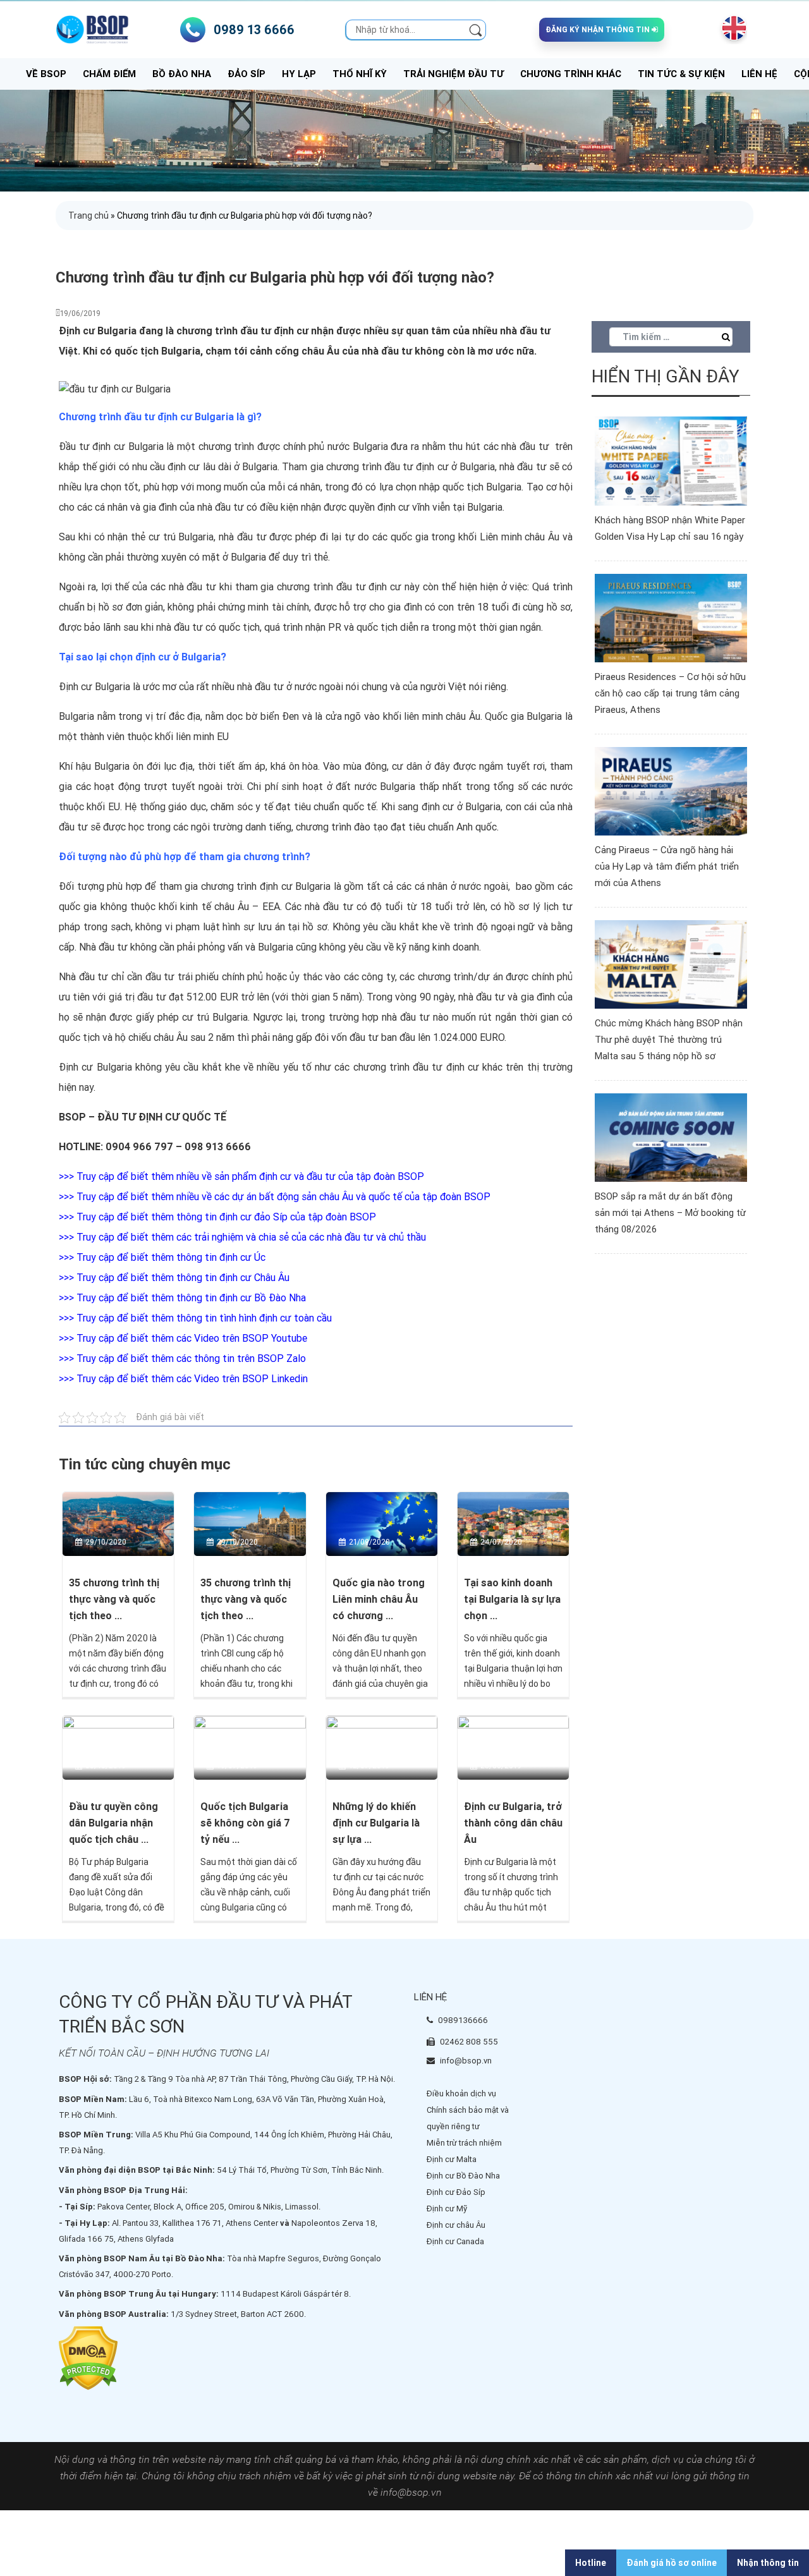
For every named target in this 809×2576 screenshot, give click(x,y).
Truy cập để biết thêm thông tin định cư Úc (171, 1257)
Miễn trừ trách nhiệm (464, 2143)
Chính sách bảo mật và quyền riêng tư (468, 2118)
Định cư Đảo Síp (456, 2192)
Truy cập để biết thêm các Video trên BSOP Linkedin (192, 1379)
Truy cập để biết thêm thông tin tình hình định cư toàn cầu (204, 1318)
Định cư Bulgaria (94, 687)
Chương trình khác (571, 74)
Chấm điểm (109, 74)
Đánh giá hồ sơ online (672, 2563)
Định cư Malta (452, 2159)
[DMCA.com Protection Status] (88, 2358)
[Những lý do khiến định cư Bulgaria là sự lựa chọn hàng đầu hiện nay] (382, 1747)
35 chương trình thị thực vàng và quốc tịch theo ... (114, 1599)
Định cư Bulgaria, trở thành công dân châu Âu (513, 1823)
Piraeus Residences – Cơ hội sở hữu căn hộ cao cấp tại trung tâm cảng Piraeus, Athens (670, 693)
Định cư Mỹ (447, 2208)
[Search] (476, 29)
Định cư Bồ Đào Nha (463, 2176)
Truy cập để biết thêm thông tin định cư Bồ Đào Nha (191, 1298)
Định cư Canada (455, 2241)
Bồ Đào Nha (182, 74)
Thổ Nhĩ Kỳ (360, 74)
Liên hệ (759, 74)
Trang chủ (88, 216)
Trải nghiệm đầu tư (453, 74)
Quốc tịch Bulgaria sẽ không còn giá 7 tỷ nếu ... (245, 1823)
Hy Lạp (299, 74)
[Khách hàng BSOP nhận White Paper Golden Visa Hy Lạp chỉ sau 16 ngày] (671, 460)
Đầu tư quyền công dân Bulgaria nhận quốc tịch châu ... (113, 1823)
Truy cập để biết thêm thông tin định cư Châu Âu (183, 1278)
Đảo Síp (246, 74)
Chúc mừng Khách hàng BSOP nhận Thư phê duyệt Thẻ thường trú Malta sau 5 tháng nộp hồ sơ (669, 1040)
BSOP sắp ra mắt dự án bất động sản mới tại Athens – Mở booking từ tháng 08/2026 (670, 1213)
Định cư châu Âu (456, 2225)
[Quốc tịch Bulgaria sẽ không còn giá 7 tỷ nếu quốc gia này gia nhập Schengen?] (250, 1747)
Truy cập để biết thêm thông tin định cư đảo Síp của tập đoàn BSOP (226, 1217)
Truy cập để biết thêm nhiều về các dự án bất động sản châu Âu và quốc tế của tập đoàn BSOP (283, 1197)
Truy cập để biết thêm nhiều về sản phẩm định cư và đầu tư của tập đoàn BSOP (250, 1176)
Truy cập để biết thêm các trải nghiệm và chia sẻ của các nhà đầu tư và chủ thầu (251, 1237)
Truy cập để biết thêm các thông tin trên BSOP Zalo (191, 1358)
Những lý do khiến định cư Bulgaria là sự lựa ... (376, 1823)
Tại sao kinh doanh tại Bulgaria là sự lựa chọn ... (512, 1599)
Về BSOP (46, 74)
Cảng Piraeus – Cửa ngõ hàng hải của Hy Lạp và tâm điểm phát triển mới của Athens (667, 866)
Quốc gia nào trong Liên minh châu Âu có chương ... (379, 1599)
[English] (731, 28)
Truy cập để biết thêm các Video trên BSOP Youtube (192, 1338)
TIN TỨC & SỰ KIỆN (681, 74)
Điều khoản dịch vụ (461, 2093)
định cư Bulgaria (128, 447)
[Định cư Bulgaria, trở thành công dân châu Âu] (513, 1747)
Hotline (591, 2563)
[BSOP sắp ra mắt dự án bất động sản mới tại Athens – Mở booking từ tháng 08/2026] (671, 1137)
